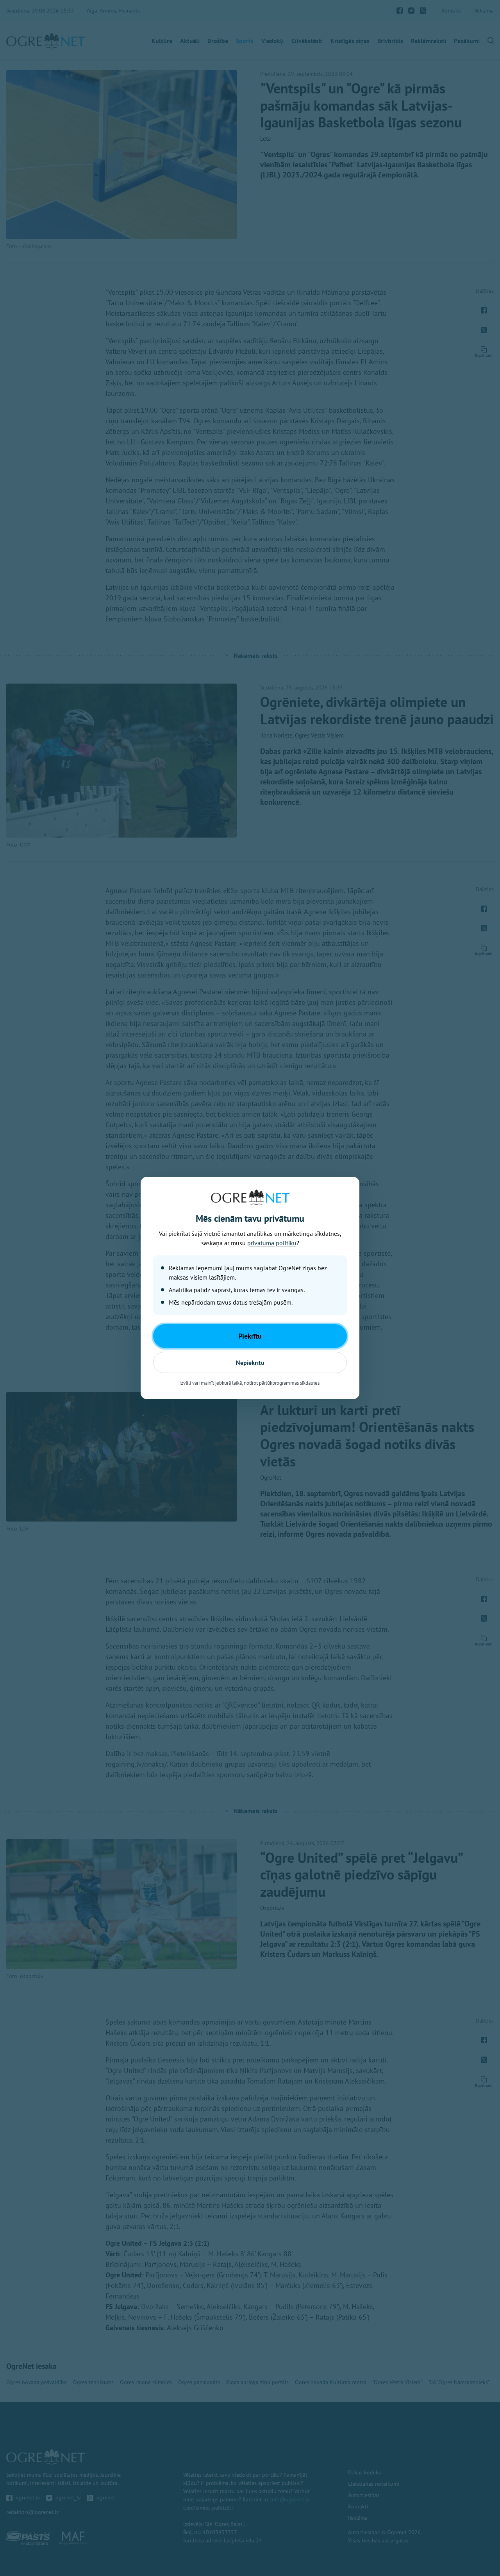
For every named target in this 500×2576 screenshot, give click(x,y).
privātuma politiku (272, 1243)
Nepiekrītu (250, 1362)
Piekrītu (250, 1336)
